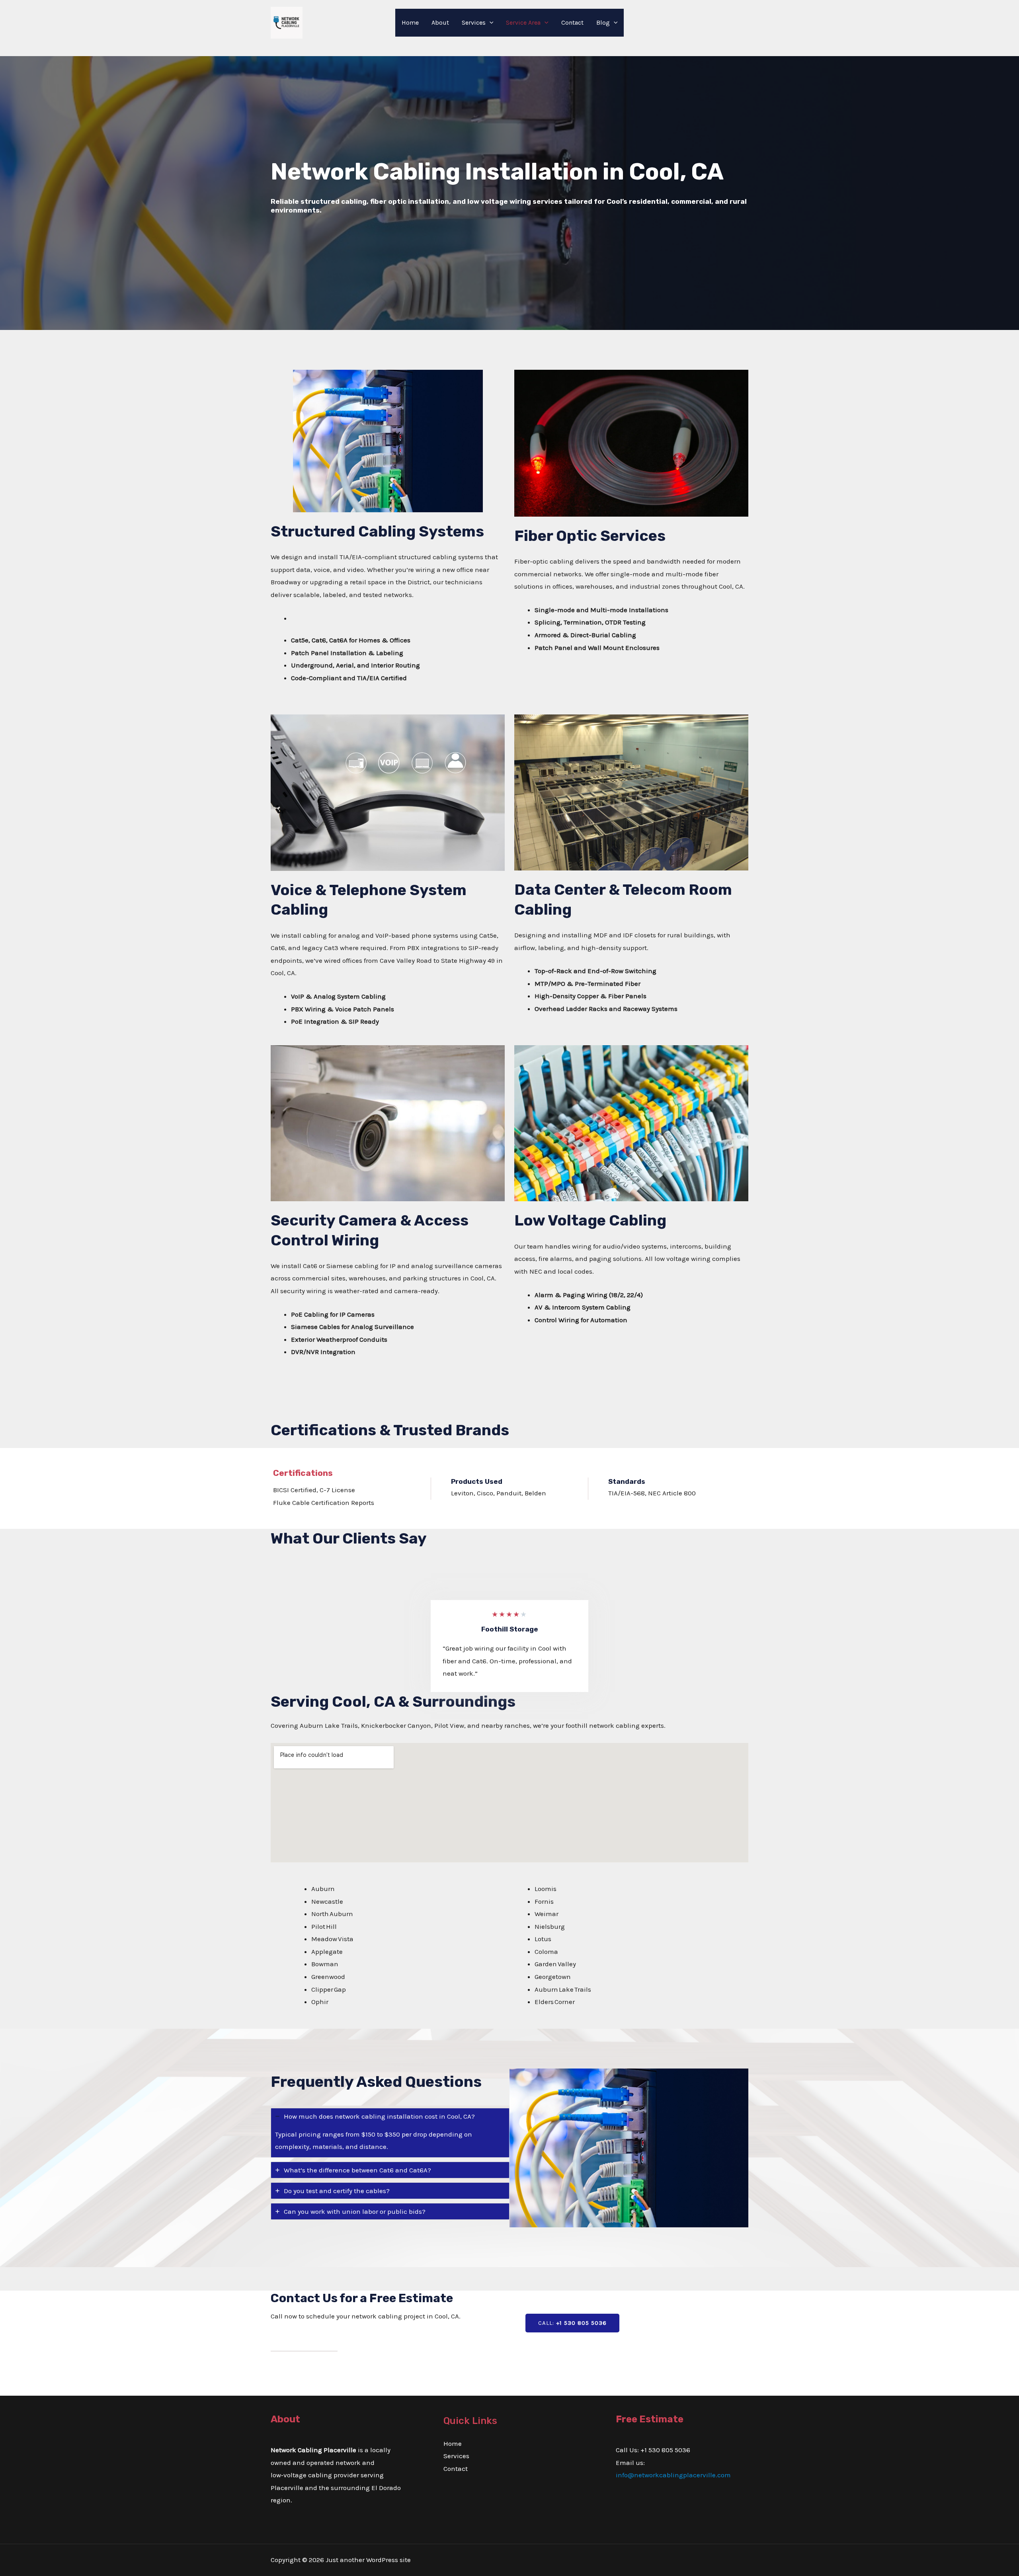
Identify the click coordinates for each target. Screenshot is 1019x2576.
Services (474, 22)
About (440, 22)
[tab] (390, 2133)
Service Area (523, 22)
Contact (572, 22)
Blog (603, 22)
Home (410, 22)
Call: (572, 2323)
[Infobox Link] (509, 193)
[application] (490, 23)
